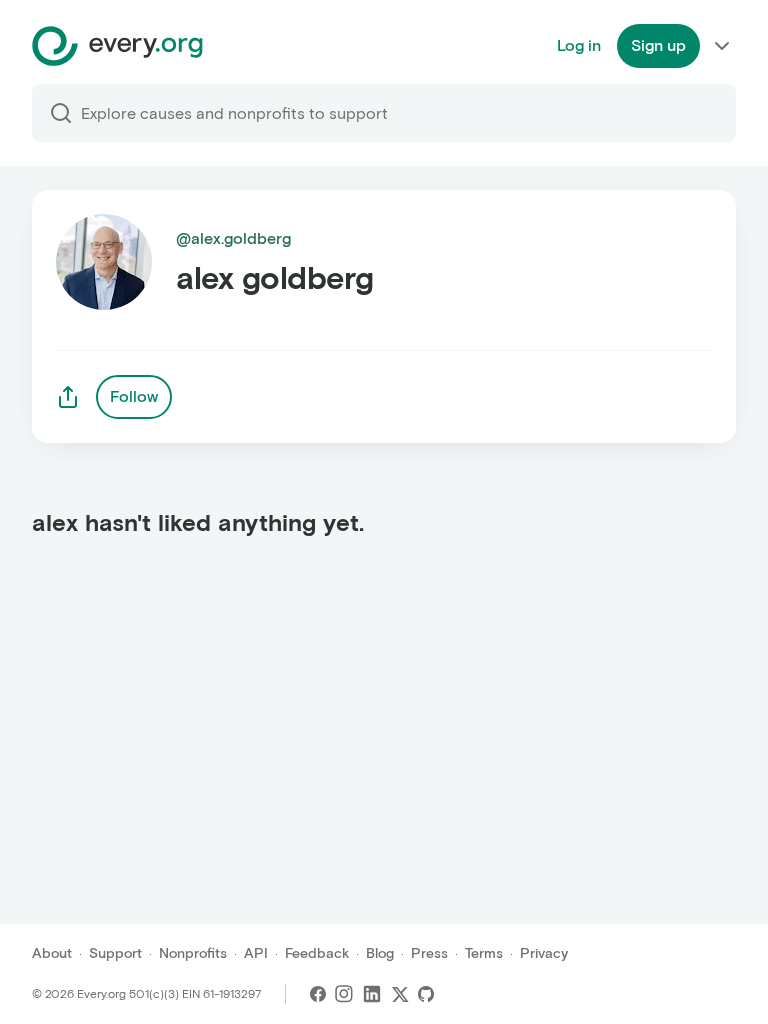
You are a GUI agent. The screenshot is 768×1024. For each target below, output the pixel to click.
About (52, 953)
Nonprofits (193, 953)
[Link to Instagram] (344, 994)
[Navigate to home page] (117, 46)
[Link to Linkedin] (372, 994)
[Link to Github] (426, 994)
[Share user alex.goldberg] (68, 397)
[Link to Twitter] (400, 994)
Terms (484, 953)
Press (429, 953)
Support (115, 953)
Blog (380, 953)
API (256, 953)
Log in (579, 45)
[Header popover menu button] (722, 46)
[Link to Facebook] (318, 994)
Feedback (317, 953)
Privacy (544, 953)
